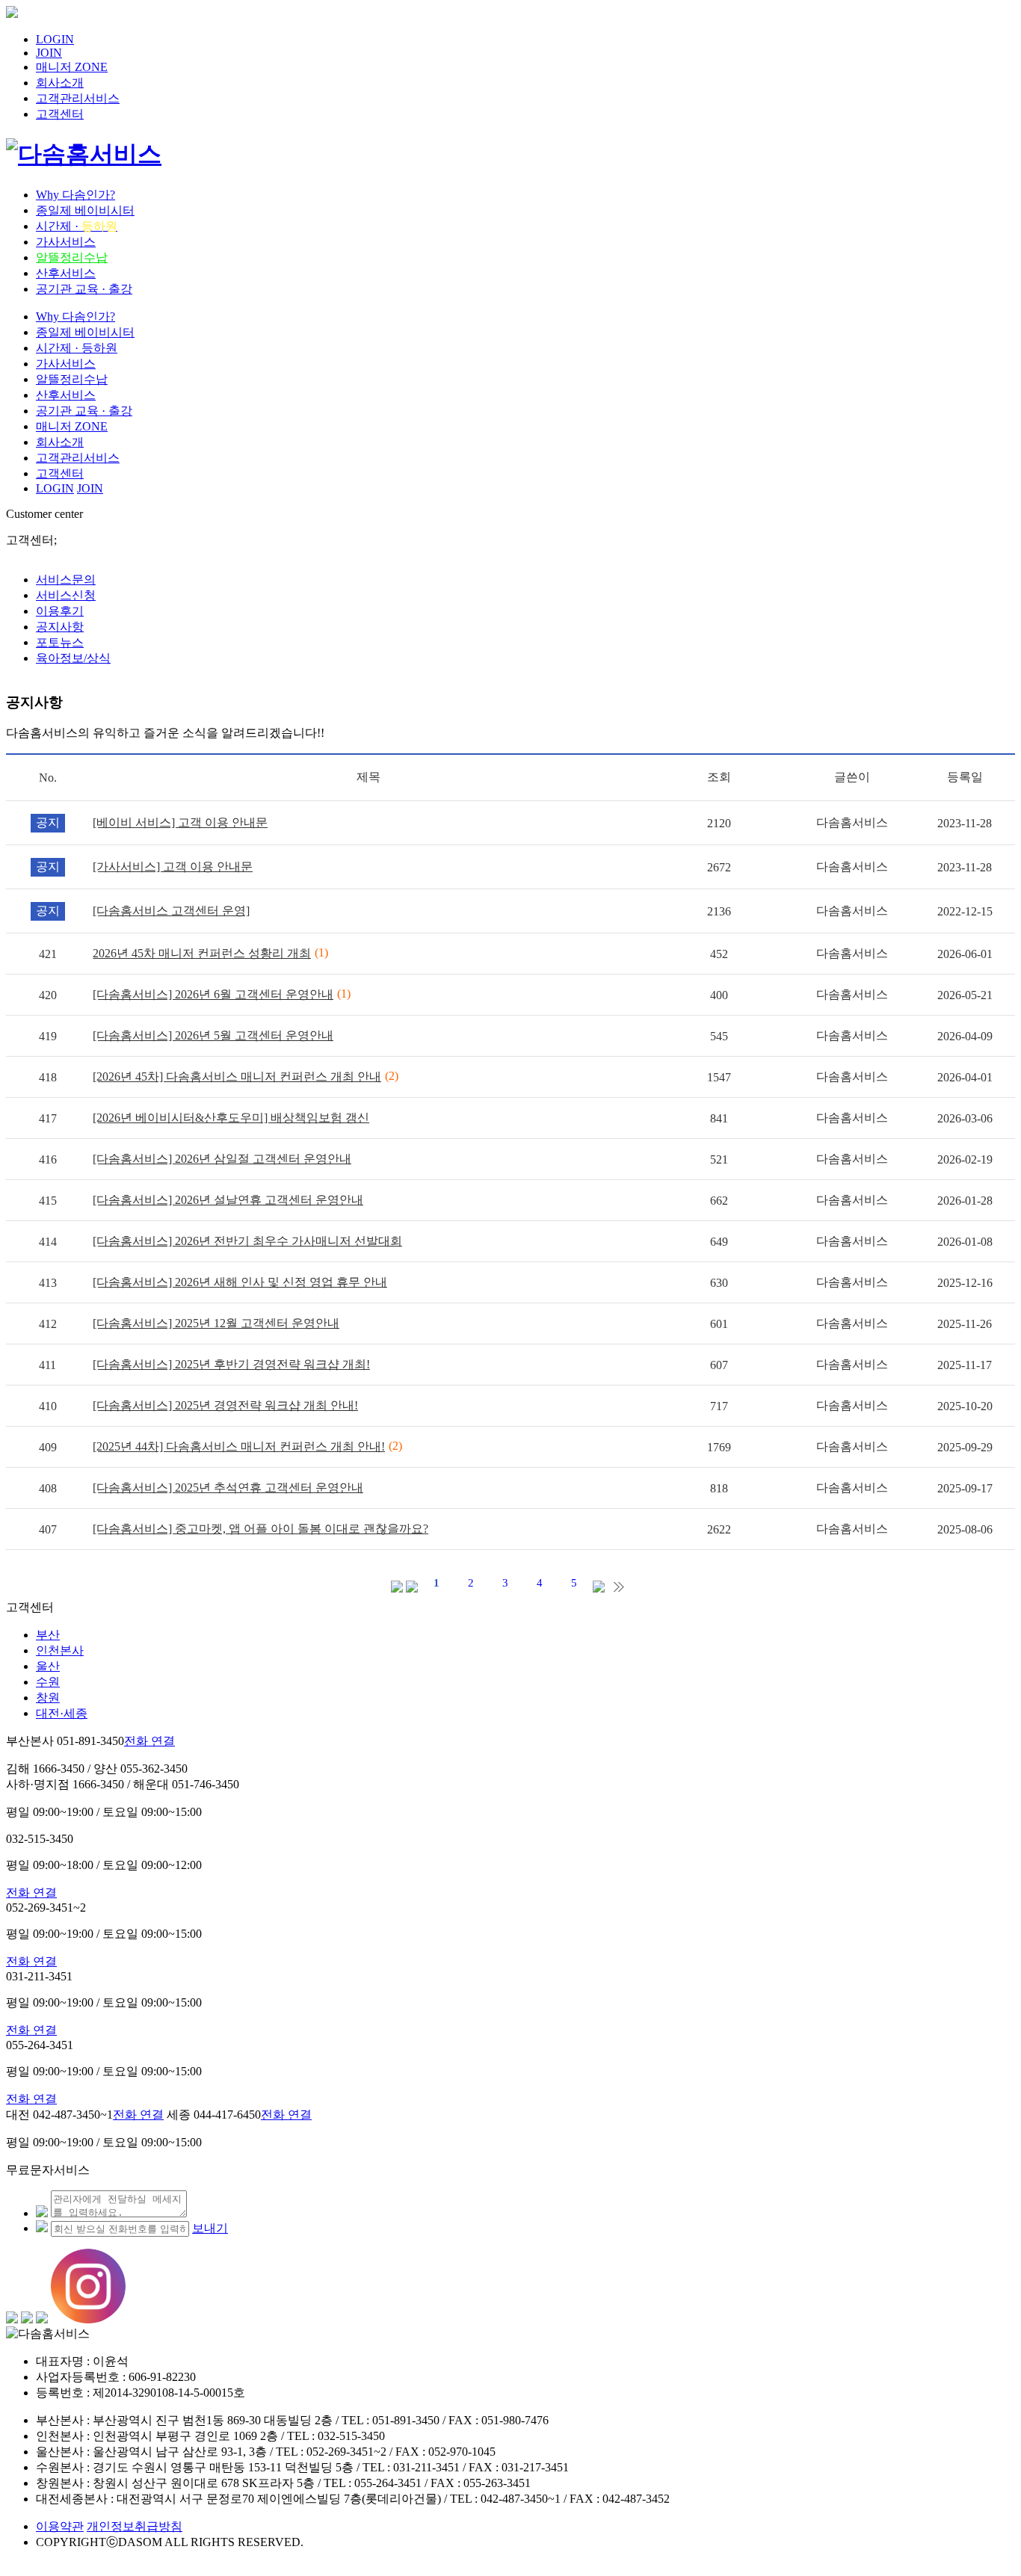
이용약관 (60, 2526)
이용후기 (60, 611)
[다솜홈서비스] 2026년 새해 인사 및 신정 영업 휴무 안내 (240, 1282)
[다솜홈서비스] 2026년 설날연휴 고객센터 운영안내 (228, 1200)
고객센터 (60, 114)
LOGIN (55, 39)
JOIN (49, 53)
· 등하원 (77, 348)
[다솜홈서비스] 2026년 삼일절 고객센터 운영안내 (222, 1159)
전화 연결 (149, 1741)
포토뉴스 (60, 642)
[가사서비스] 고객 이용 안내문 (173, 867)
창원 (48, 1698)
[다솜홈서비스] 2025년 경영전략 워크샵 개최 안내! (225, 1405)
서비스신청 (66, 595)
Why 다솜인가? (75, 195)
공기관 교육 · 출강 (84, 289)
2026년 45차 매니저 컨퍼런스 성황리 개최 (202, 953)
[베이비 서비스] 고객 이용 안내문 (180, 822)
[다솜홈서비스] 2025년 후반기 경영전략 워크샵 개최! (231, 1364)
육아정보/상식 (73, 658)
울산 (48, 1666)
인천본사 (60, 1650)
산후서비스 (66, 273)
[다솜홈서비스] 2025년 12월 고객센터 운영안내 (216, 1323)
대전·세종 (62, 1713)
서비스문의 (66, 580)
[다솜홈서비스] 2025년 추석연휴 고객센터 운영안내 (228, 1488)
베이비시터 (85, 210)
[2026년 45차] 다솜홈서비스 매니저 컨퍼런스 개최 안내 (237, 1077)
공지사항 (60, 627)
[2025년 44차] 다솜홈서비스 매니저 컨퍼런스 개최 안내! (239, 1446)
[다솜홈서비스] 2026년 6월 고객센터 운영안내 (213, 994)
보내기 (210, 2228)
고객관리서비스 (78, 98)
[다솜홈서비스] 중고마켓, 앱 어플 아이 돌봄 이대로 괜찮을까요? (260, 1529)
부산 (48, 1635)
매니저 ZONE (72, 67)
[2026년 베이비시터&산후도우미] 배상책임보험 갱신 (231, 1118)
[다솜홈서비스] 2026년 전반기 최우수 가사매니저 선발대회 (247, 1241)
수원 (48, 1682)
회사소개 (60, 83)
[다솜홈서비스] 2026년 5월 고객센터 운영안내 (213, 1035)
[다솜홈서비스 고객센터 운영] (171, 911)
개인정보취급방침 (135, 2526)
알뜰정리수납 (72, 257)
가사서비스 (66, 242)
